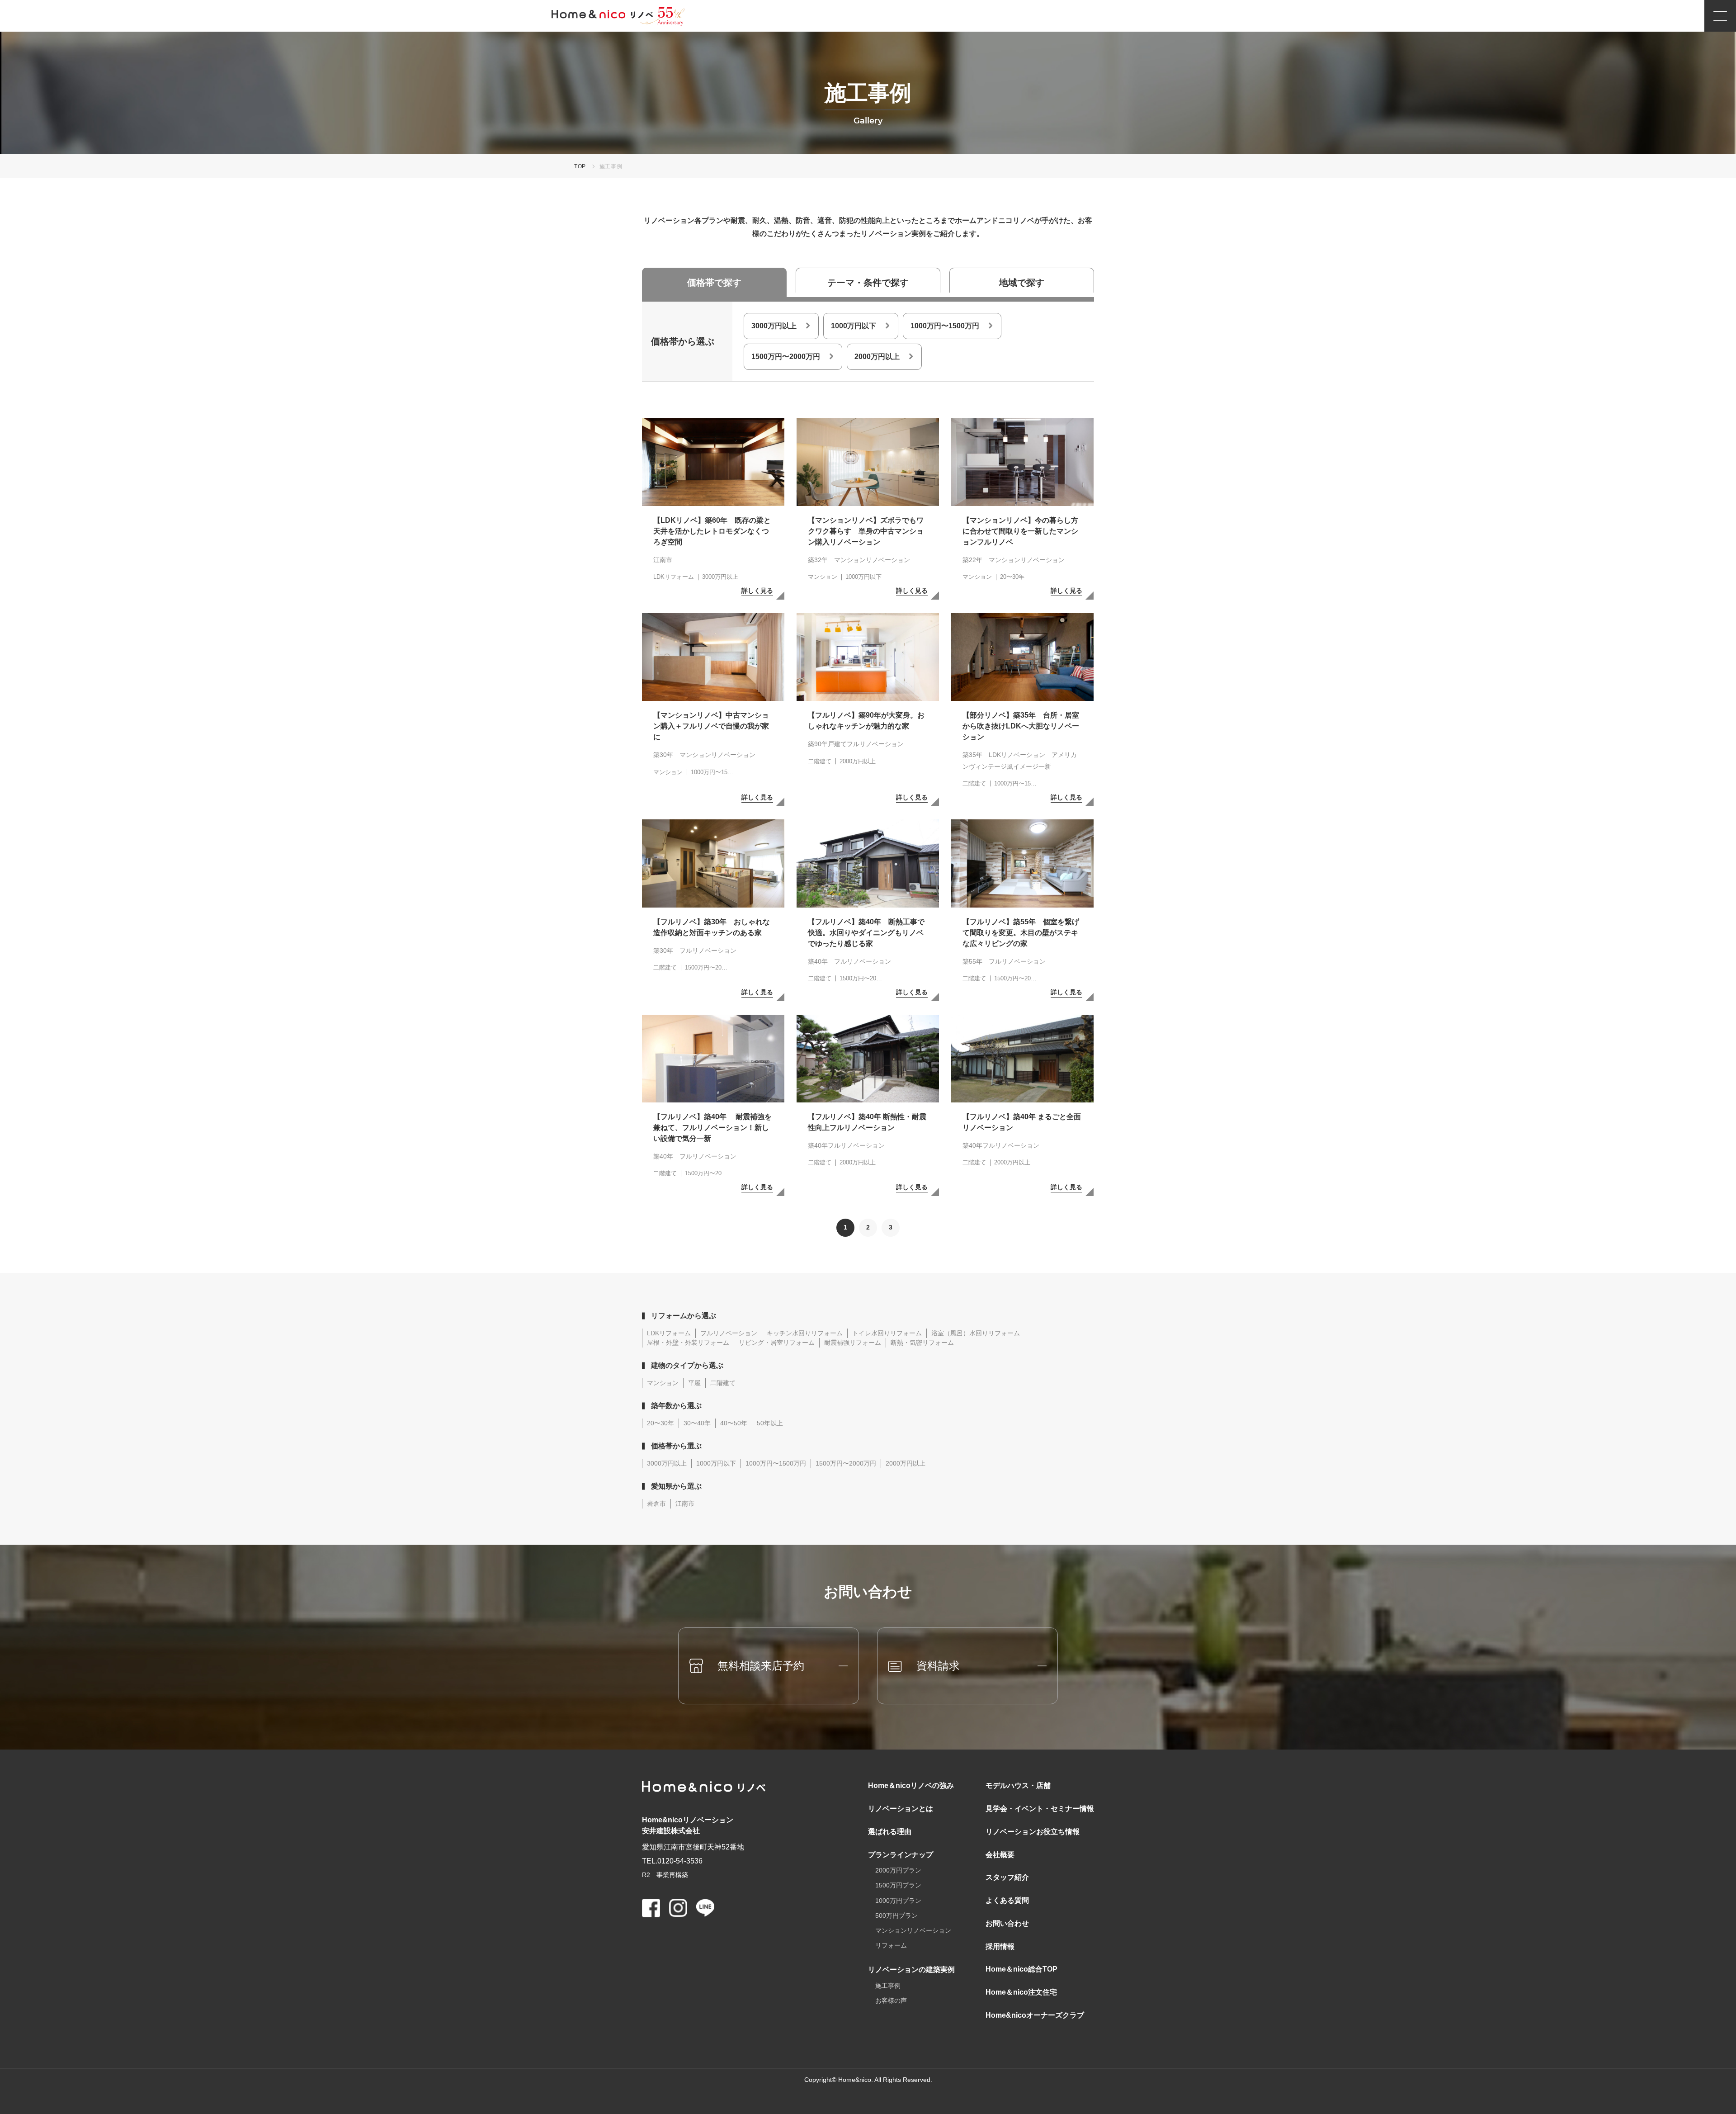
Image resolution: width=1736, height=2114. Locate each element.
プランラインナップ (901, 1855)
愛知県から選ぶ (676, 1486)
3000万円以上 (774, 326)
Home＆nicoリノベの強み (911, 1785)
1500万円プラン (898, 1885)
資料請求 (938, 1666)
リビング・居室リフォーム (777, 1343)
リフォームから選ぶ (684, 1316)
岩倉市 (656, 1504)
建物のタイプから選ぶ (687, 1365)
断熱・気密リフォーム (922, 1343)
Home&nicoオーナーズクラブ (1035, 2015)
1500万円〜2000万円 (786, 357)
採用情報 (1000, 1946)
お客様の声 (891, 2000)
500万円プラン (896, 1915)
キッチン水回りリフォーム (805, 1333)
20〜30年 (660, 1423)
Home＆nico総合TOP (1021, 1969)
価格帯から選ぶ (676, 1446)
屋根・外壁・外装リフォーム (688, 1343)
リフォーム (891, 1945)
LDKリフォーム (669, 1333)
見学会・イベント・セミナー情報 (1040, 1809)
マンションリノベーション (913, 1930)
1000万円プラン (898, 1901)
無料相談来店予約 (761, 1666)
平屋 (694, 1383)
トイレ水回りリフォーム (887, 1333)
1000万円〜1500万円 (945, 326)
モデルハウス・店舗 (1018, 1785)
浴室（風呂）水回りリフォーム (976, 1333)
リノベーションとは (901, 1809)
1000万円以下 (854, 326)
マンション (663, 1383)
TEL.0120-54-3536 (672, 1861)
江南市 (685, 1504)
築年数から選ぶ (676, 1406)
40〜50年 (734, 1423)
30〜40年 (697, 1423)
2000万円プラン (898, 1870)
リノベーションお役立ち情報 (1033, 1832)
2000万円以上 (877, 357)
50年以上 (770, 1423)
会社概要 (1000, 1855)
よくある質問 (1007, 1900)
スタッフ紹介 (1007, 1877)
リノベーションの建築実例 (911, 1970)
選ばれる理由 (890, 1832)
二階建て (723, 1383)
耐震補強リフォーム (853, 1343)
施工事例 (888, 1986)
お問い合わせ (1007, 1923)
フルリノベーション (729, 1333)
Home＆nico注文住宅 (1021, 1992)
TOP (580, 166)
